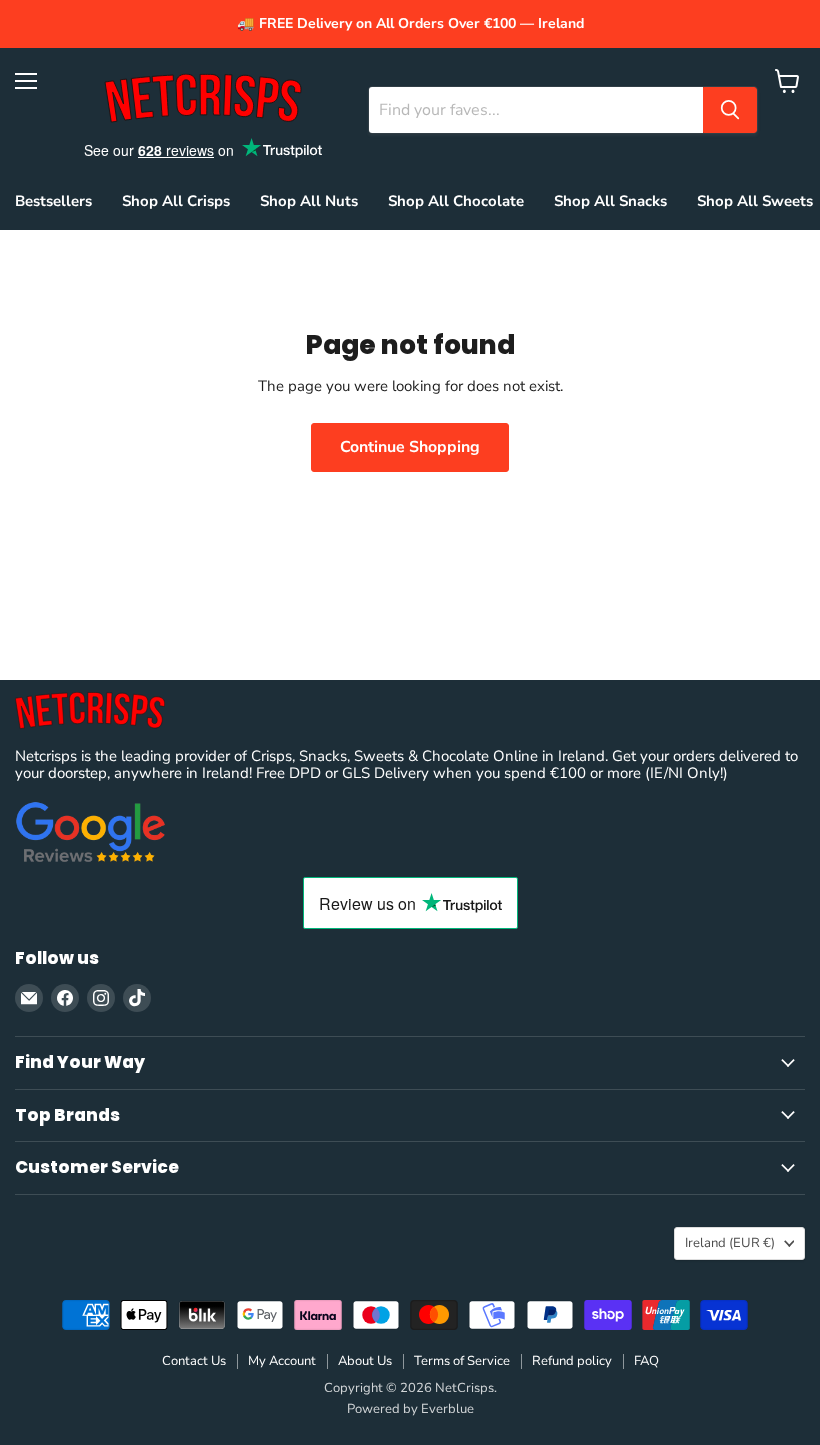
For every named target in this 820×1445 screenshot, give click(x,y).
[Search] (730, 110)
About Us (365, 1361)
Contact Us (194, 1361)
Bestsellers (53, 201)
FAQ (646, 1361)
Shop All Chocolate (456, 201)
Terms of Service (462, 1361)
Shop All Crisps (176, 201)
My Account (282, 1361)
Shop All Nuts (309, 201)
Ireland (730, 1243)
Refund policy (572, 1361)
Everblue (447, 1409)
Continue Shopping (410, 447)
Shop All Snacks (610, 201)
